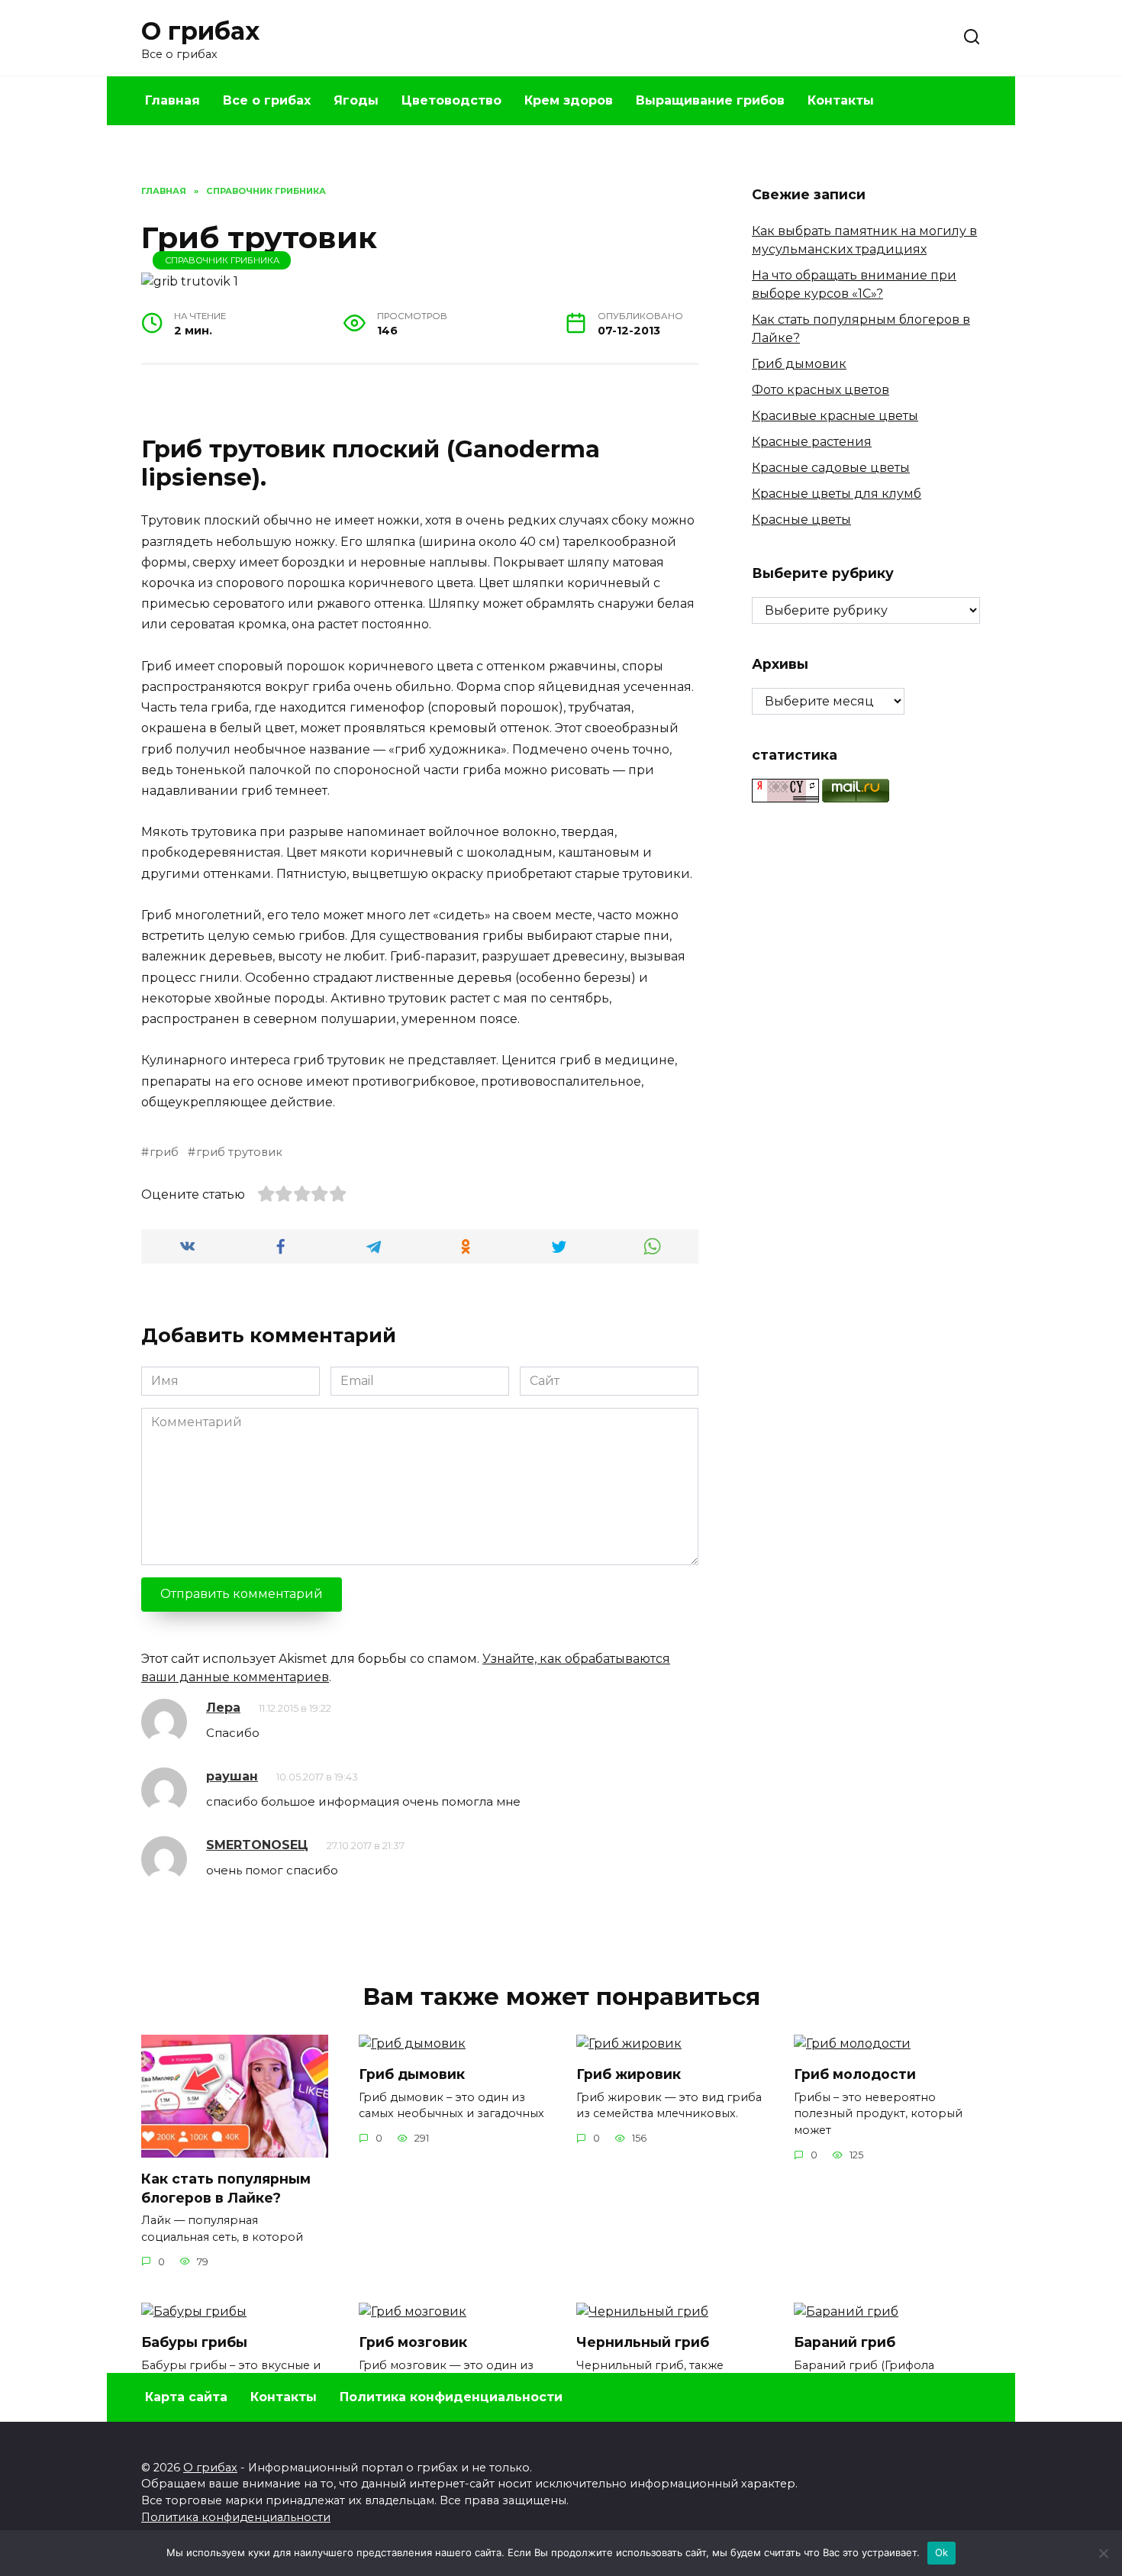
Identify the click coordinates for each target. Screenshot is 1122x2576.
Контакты (841, 100)
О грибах (200, 31)
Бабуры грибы (194, 2342)
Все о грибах (267, 100)
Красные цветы (801, 520)
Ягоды (356, 100)
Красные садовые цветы (831, 468)
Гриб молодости (855, 2074)
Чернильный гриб (643, 2342)
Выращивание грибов (710, 100)
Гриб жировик (629, 2074)
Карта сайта (186, 2397)
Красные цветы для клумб (837, 494)
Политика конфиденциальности (451, 2397)
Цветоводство (451, 100)
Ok (942, 2552)
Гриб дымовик (799, 364)
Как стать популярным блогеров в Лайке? (226, 2188)
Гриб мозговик (413, 2342)
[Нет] (1103, 2553)
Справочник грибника (222, 260)
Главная (172, 100)
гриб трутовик (239, 1152)
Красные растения (812, 442)
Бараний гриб (845, 2342)
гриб (164, 1152)
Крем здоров (569, 100)
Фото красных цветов (821, 390)
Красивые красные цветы (835, 416)
